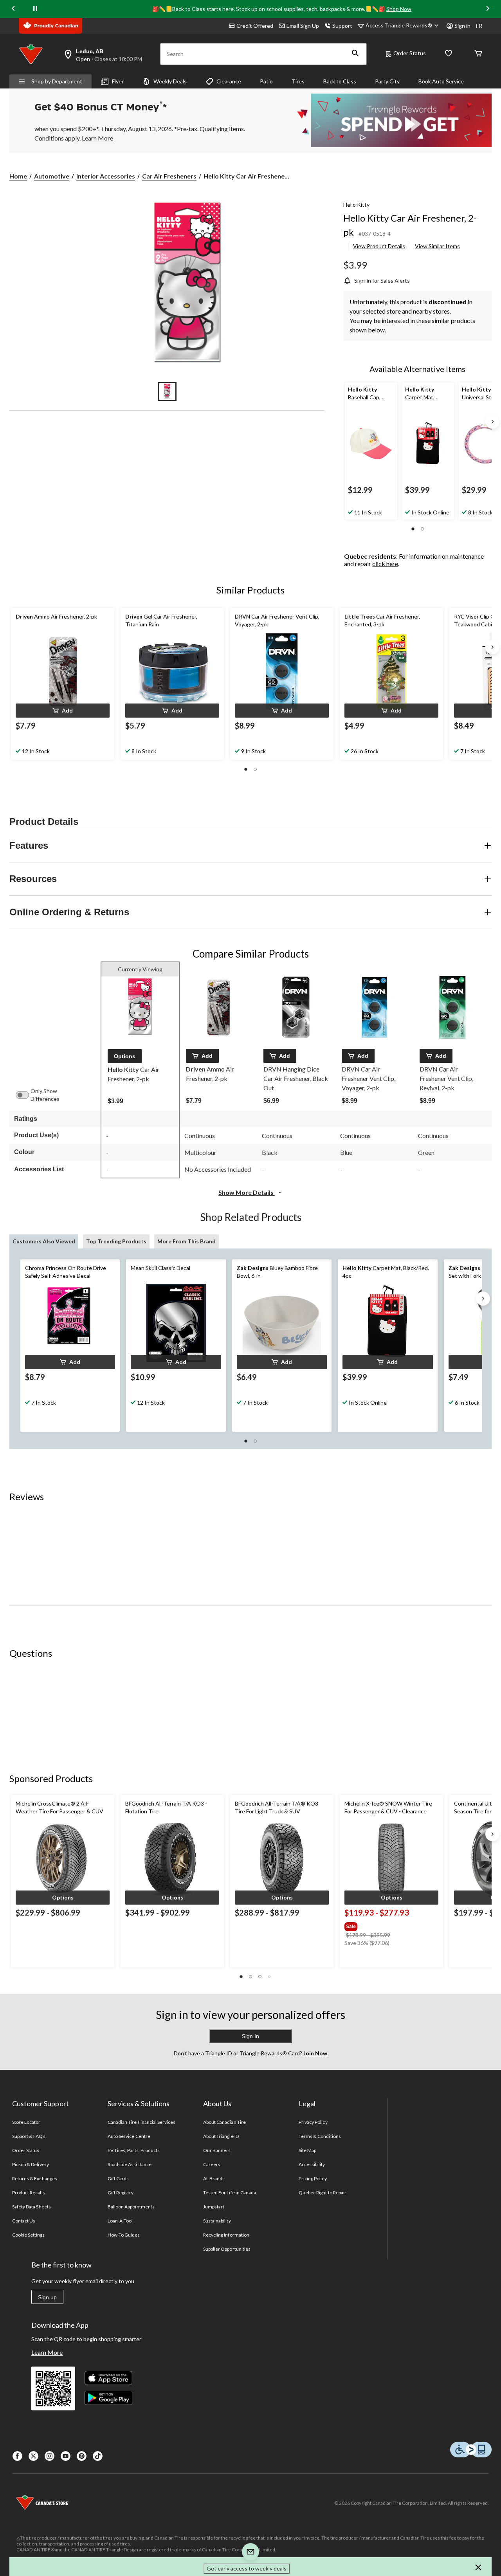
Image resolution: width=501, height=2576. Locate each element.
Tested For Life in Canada (230, 2193)
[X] (33, 2456)
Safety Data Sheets (32, 2207)
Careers (212, 2164)
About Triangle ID (221, 2136)
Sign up (47, 2297)
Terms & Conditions (320, 2136)
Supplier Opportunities (227, 2249)
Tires (298, 81)
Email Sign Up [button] (303, 26)
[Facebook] (17, 2456)
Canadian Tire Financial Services (141, 2122)
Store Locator (26, 2122)
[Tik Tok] (98, 2456)
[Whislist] (449, 54)
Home (18, 176)
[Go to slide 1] (167, 391)
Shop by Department (57, 81)
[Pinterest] (82, 2456)
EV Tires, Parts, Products (134, 2150)
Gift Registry (121, 2193)
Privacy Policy (313, 2122)
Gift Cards (118, 2178)
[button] (355, 54)
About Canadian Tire (224, 2122)
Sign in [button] (462, 26)
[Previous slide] (13, 9)
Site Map (307, 2150)
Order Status (410, 53)
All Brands (214, 2178)
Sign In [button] (250, 2036)
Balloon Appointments (131, 2207)
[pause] (35, 9)
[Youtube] (66, 2456)
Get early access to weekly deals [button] (247, 2568)
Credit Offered (255, 26)
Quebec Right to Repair (323, 2193)
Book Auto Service (441, 81)
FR (479, 26)
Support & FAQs (29, 2136)
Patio (266, 81)
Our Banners (217, 2150)
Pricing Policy (313, 2178)
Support (342, 26)
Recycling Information (226, 2235)
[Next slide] (488, 9)
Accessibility (312, 2164)
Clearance (229, 81)
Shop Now (399, 9)
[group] (391, 1925)
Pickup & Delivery (31, 2164)
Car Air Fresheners (169, 176)
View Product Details (379, 246)
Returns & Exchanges (35, 2178)
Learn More (47, 2352)
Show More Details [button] (247, 1192)
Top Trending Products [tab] (116, 1241)
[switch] (26, 1095)
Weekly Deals (170, 81)
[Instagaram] (50, 2456)
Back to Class (340, 81)
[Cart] (478, 54)
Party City (387, 81)
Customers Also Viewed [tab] (44, 1241)
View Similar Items (437, 246)
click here (385, 564)
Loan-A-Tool (120, 2221)
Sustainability (217, 2221)
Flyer (118, 81)
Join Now (315, 2053)
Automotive (52, 176)
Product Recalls (29, 2193)
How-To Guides (124, 2235)
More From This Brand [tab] (187, 1241)
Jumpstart (214, 2207)
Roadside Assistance (130, 2164)
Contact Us (24, 2221)
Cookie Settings (28, 2235)
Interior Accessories (106, 176)
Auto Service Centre (129, 2136)
